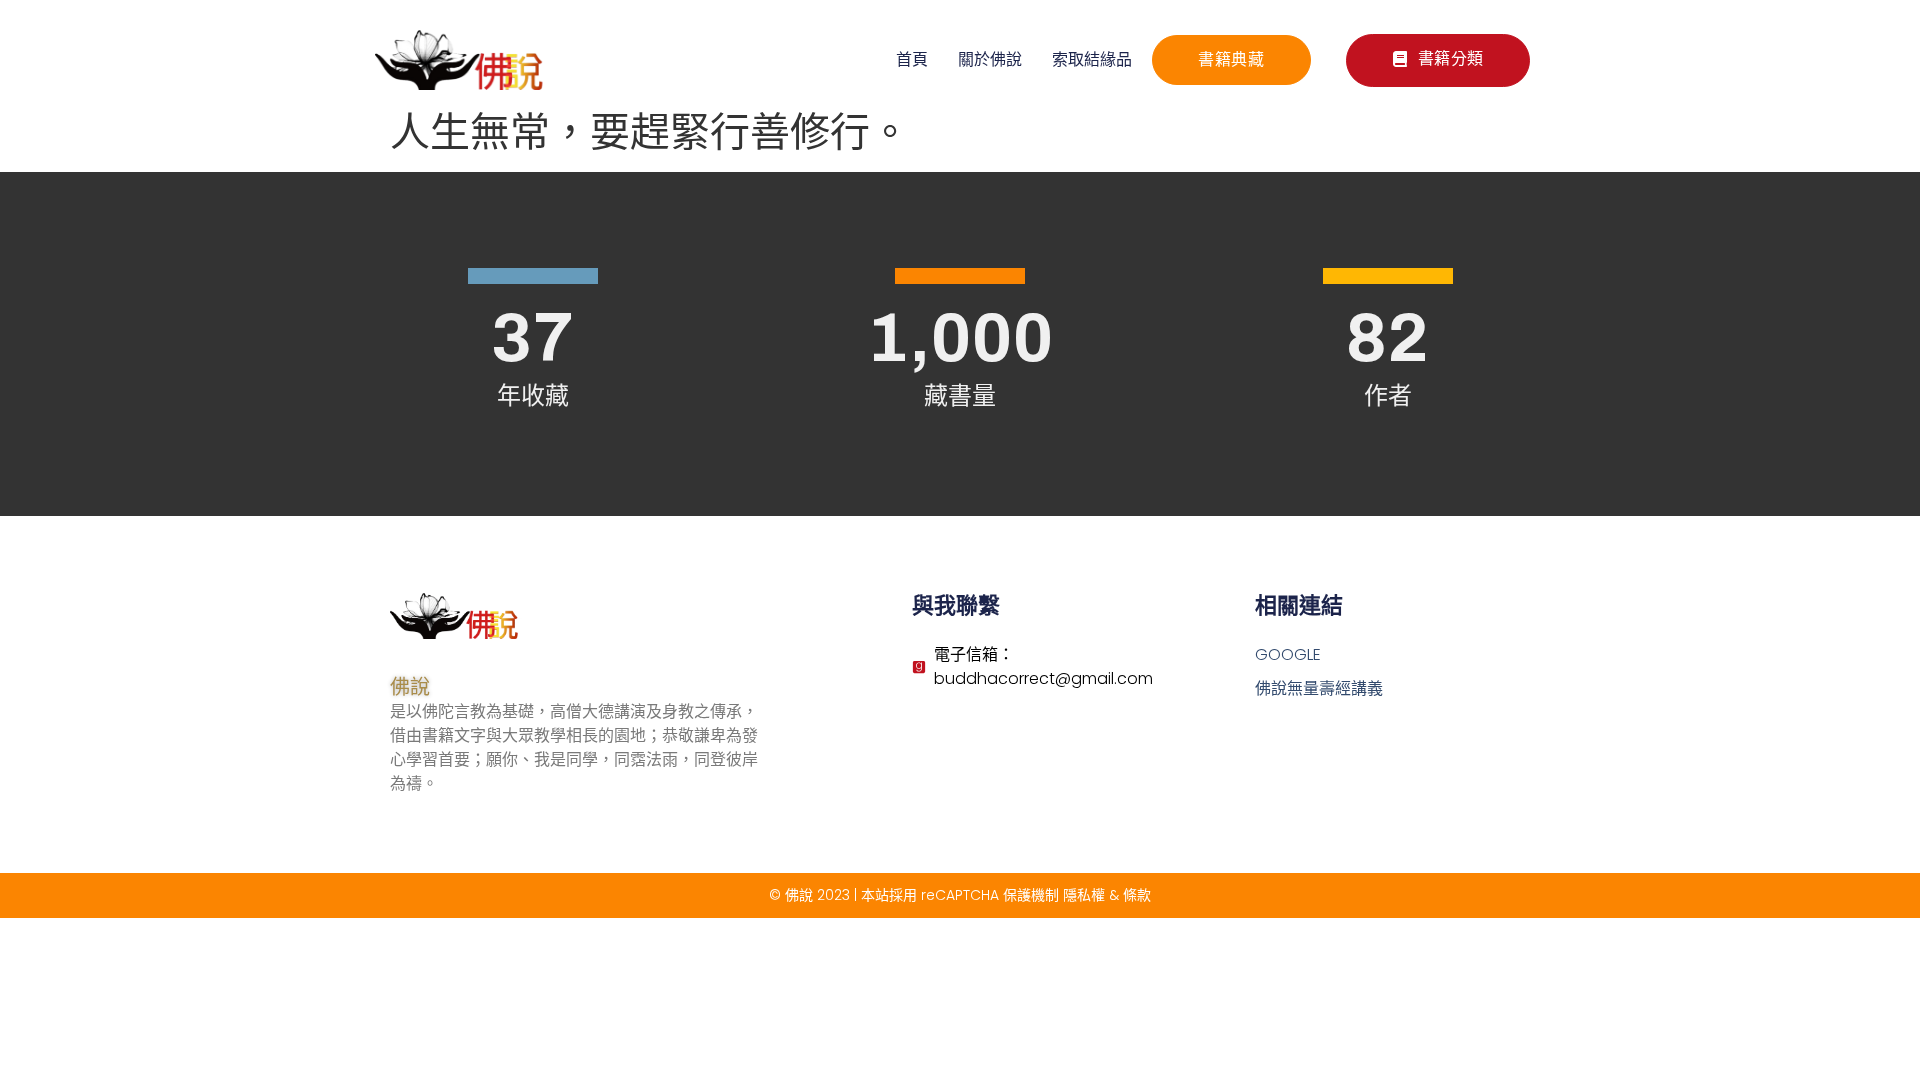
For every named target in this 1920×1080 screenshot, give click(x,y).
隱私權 (1084, 895)
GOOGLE (1288, 654)
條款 (1137, 895)
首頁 (912, 59)
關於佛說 (990, 59)
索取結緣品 (1092, 59)
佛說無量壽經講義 (1319, 688)
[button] (1438, 60)
